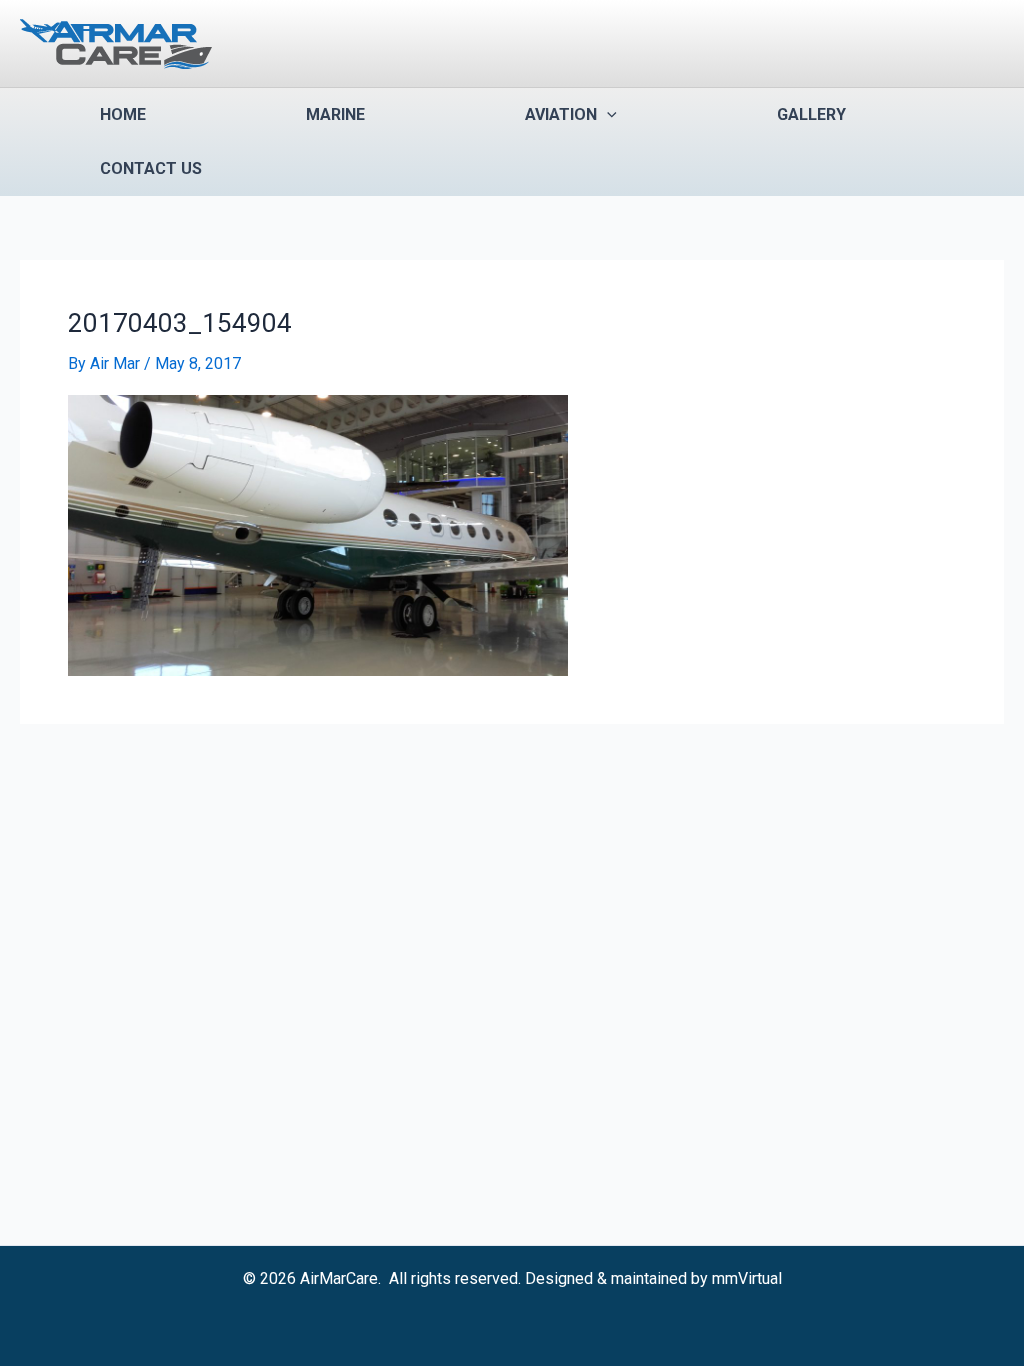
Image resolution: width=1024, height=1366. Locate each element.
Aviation (561, 114)
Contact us (151, 168)
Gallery (811, 114)
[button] (607, 115)
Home (123, 114)
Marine (335, 114)
